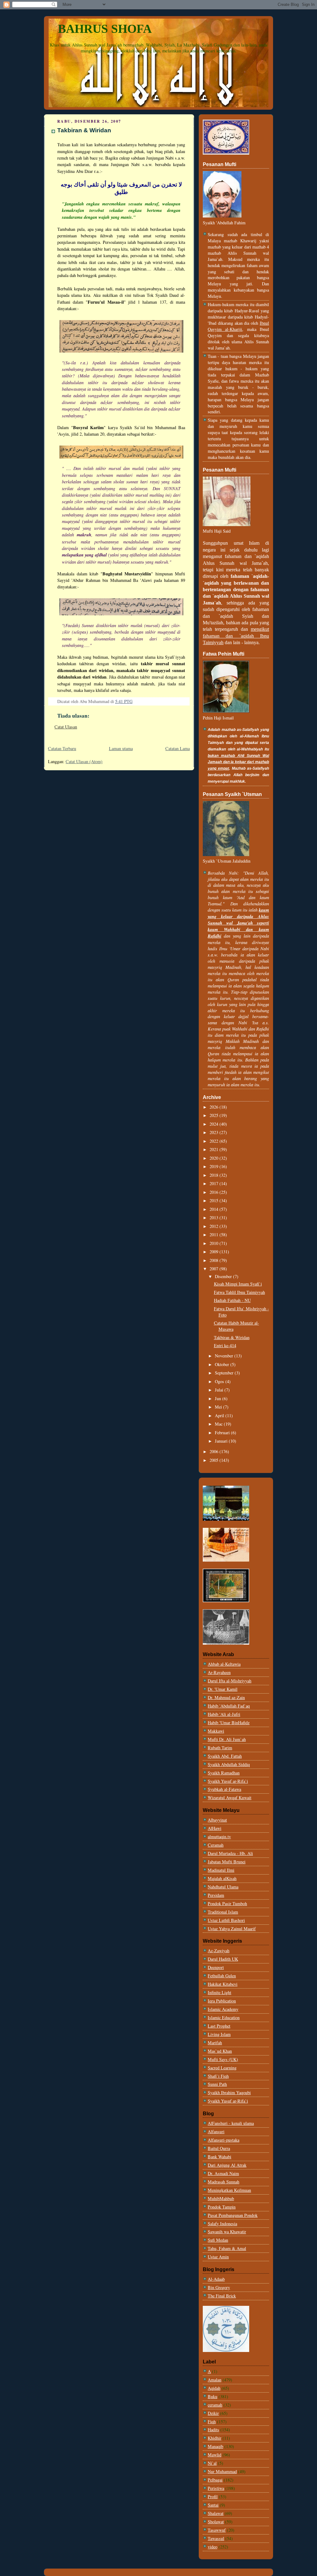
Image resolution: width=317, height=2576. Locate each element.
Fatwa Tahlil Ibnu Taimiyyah (239, 1292)
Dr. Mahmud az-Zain (226, 1697)
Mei (219, 1407)
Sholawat (216, 2522)
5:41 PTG (124, 701)
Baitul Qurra (219, 2148)
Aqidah (214, 2388)
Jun (219, 1398)
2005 (215, 1460)
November (225, 1356)
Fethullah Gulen (222, 1976)
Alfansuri (216, 2132)
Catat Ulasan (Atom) (84, 761)
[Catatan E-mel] (135, 701)
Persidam (216, 1895)
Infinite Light (219, 1992)
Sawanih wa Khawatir (227, 2232)
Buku (213, 2396)
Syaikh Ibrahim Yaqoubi (229, 2092)
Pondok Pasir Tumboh (227, 1903)
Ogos (220, 1381)
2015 (215, 1200)
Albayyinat (217, 1820)
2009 (215, 1252)
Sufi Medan (218, 2240)
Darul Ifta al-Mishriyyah (230, 1681)
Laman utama (121, 748)
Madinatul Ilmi (221, 1870)
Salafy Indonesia (222, 2224)
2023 (215, 1132)
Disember (224, 1276)
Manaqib (215, 2446)
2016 (215, 1192)
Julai (220, 1390)
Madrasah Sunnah (224, 2182)
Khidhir (215, 2438)
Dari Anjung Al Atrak (227, 2165)
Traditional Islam (223, 1912)
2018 (215, 1175)
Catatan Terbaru (62, 748)
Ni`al (212, 2463)
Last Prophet (219, 2026)
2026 (215, 1107)
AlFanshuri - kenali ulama (231, 2123)
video (213, 2547)
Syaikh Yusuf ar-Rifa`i (228, 1781)
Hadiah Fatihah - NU (232, 1300)
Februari (223, 1433)
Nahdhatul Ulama (223, 1887)
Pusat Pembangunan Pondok (233, 2215)
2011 (215, 1235)
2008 (215, 1260)
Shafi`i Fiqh (218, 2076)
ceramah (215, 2405)
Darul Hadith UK (223, 1959)
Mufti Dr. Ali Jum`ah (227, 1739)
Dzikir (213, 2413)
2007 (215, 1269)
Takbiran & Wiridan (84, 130)
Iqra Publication (222, 2001)
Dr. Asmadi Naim (223, 2173)
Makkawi (216, 1731)
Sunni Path (217, 2084)
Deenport (216, 1967)
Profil (213, 2497)
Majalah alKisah (222, 1878)
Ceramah (216, 1845)
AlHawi (215, 1828)
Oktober (223, 1364)
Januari (222, 1441)
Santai (213, 2505)
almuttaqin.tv (219, 1837)
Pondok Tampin (222, 2207)
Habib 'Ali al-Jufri (224, 1714)
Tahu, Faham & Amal (227, 2248)
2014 (215, 1209)
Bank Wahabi (219, 2157)
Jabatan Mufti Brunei (227, 1862)
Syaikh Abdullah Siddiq (229, 1764)
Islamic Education (224, 2018)
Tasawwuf (217, 2530)
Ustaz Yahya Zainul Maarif (232, 1929)
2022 (215, 1141)
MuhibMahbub (221, 2198)
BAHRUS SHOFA (105, 29)
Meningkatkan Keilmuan (229, 2190)
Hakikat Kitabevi (223, 1984)
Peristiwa (216, 2488)
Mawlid (215, 2455)
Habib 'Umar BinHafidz (229, 1723)
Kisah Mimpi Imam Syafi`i (238, 1284)
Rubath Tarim (220, 1748)
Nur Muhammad (222, 2471)
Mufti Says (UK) (223, 2059)
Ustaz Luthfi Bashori (226, 1920)
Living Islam (219, 2034)
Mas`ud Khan (220, 2051)
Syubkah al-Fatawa (224, 1789)
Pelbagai (215, 2480)
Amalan (215, 2380)
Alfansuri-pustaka (224, 2140)
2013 (215, 1218)
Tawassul (216, 2538)
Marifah (215, 2043)
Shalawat (216, 2513)
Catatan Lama (178, 748)
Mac (219, 1424)
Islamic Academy (223, 2009)
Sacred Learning (222, 2068)
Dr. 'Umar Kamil (223, 1689)
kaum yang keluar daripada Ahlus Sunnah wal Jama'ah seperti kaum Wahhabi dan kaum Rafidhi (238, 923)
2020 (215, 1158)
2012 (215, 1226)
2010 (215, 1243)
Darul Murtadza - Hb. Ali (230, 1853)
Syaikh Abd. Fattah (225, 1756)
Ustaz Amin (218, 2257)
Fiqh (212, 2422)
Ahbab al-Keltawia (224, 1664)
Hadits (213, 2430)
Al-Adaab (216, 2279)
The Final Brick (222, 2296)
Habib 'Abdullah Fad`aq (229, 1706)
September (225, 1373)
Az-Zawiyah (219, 1951)
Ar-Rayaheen (219, 1672)
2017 (215, 1183)
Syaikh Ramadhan (224, 1773)
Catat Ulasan (66, 727)
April (220, 1415)
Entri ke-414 (225, 1345)
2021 (215, 1149)
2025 (215, 1115)
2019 (215, 1166)
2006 (215, 1451)
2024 (215, 1124)
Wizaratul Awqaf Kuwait (230, 1798)
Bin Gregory (219, 2287)
